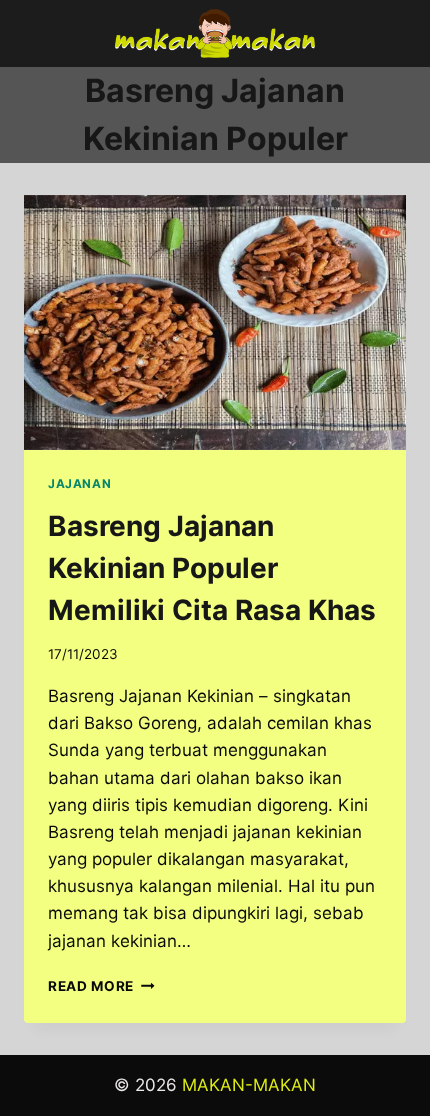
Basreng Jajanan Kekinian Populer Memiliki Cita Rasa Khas (212, 568)
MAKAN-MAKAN (249, 1085)
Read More (101, 986)
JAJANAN (79, 483)
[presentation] (215, 322)
